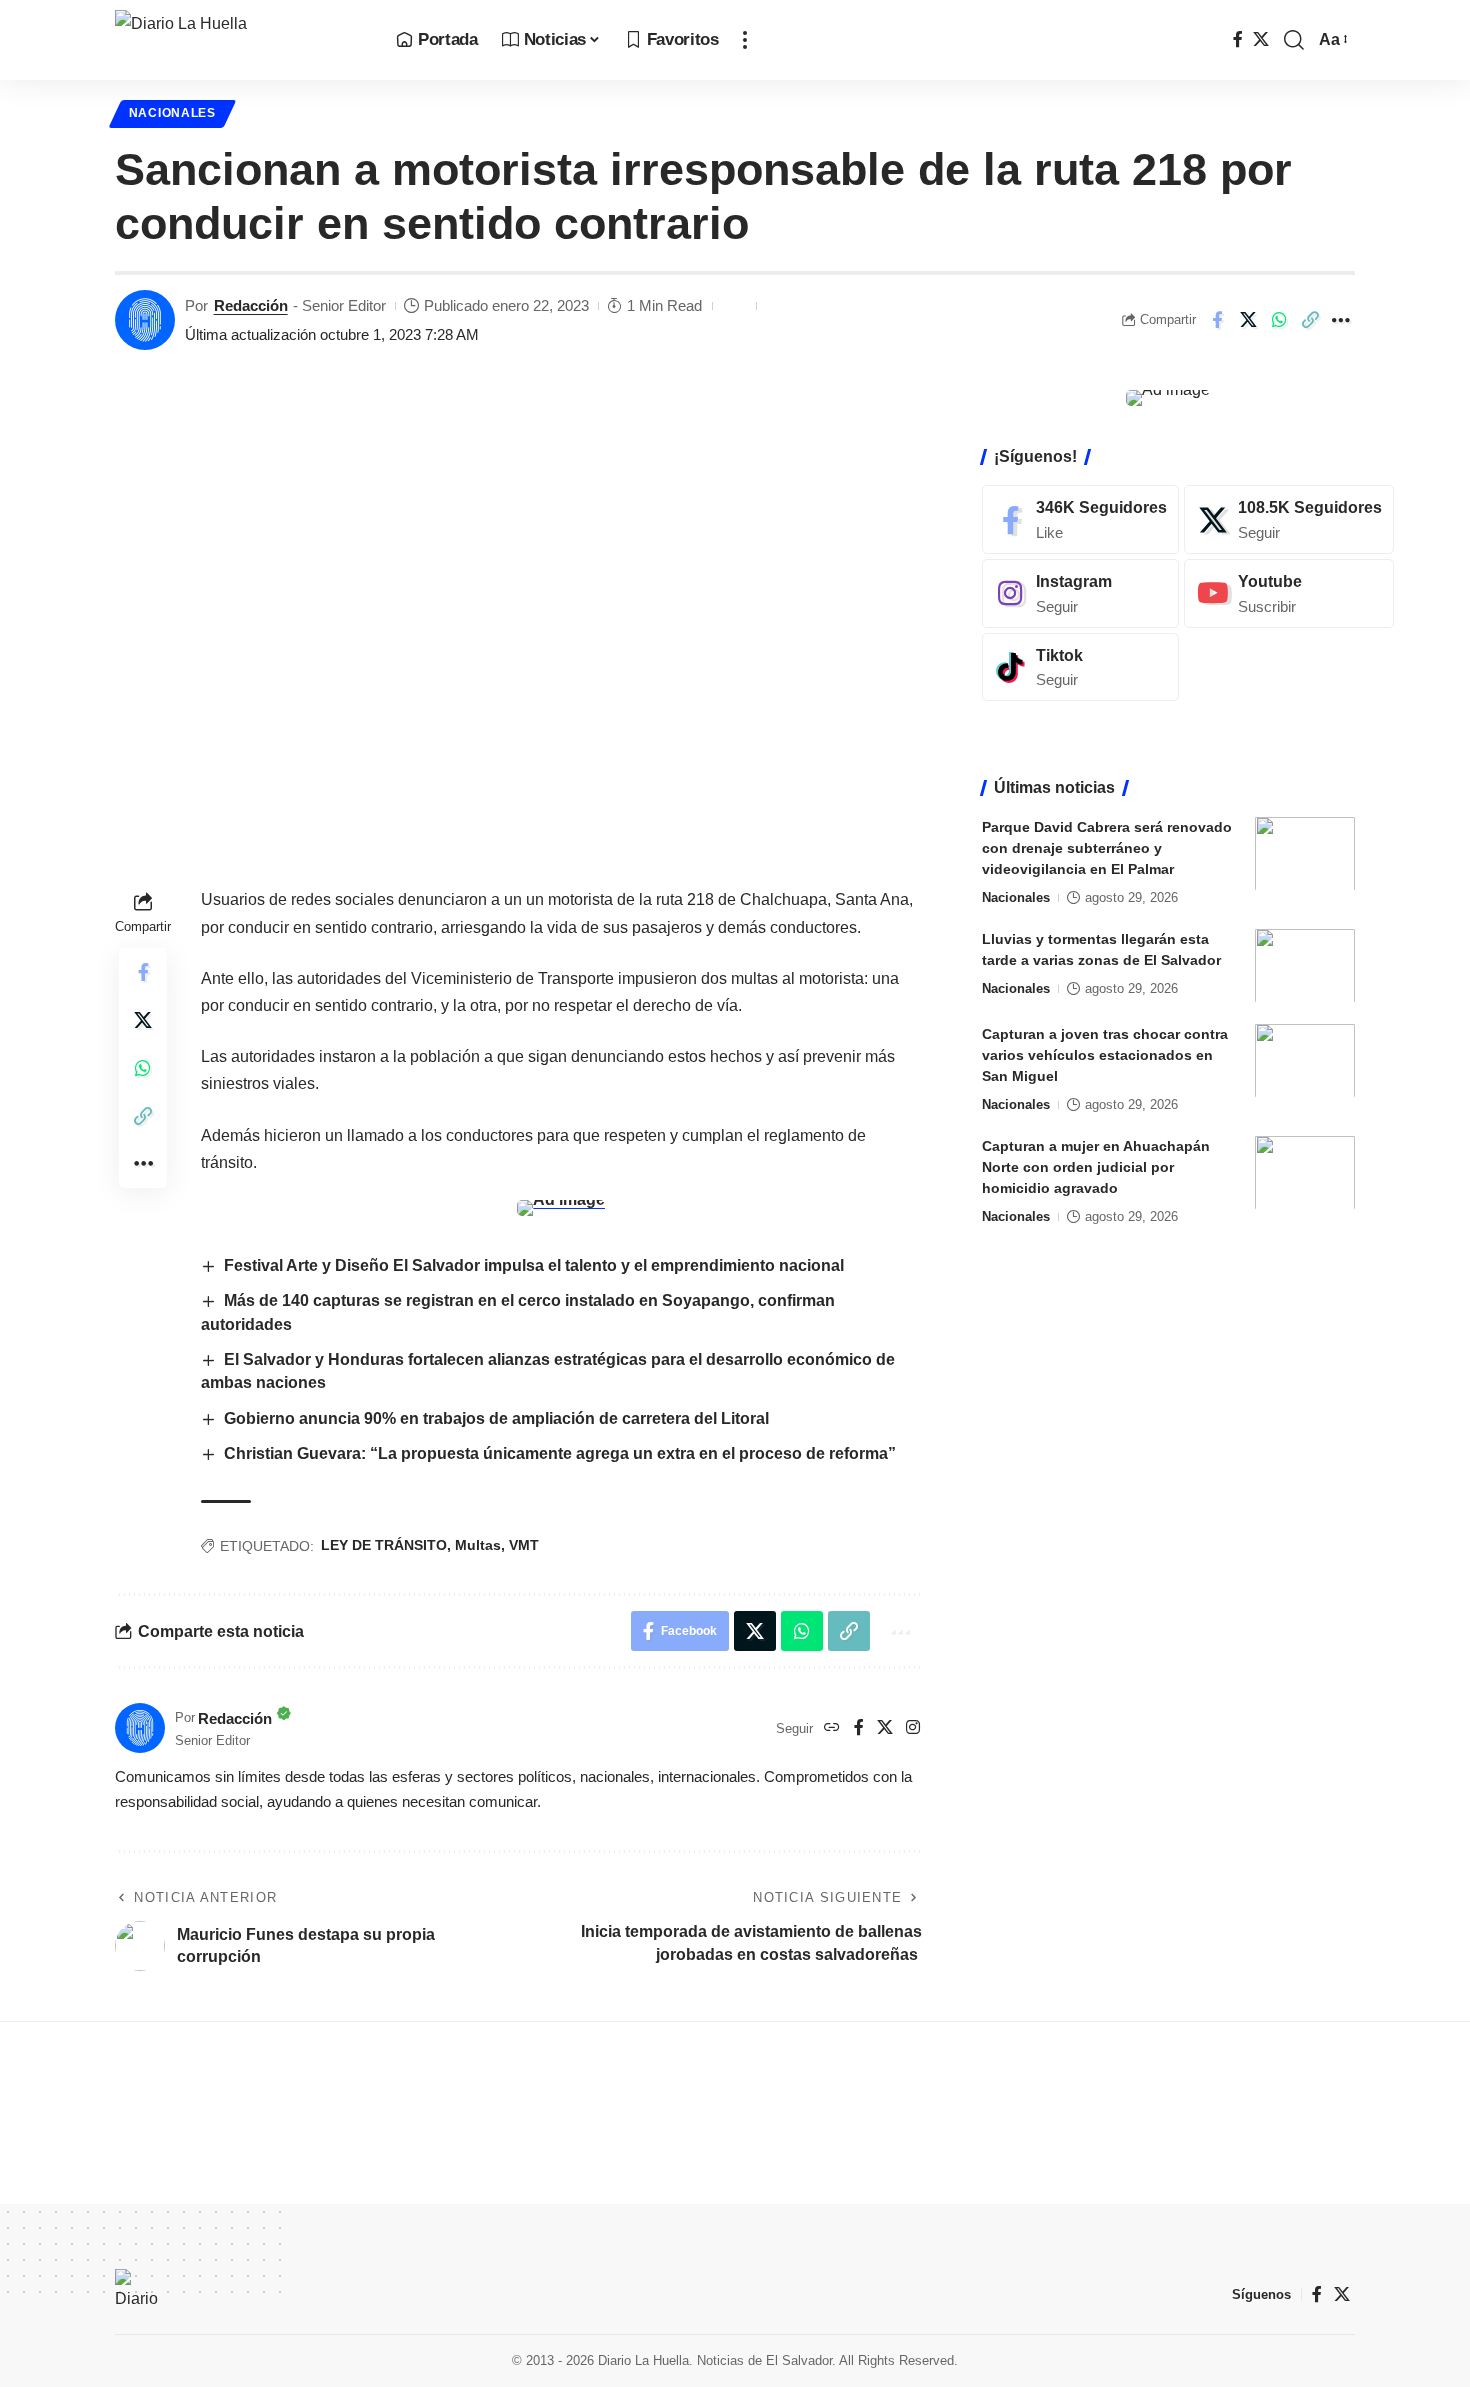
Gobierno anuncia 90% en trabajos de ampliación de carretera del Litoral (496, 1418)
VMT (524, 1545)
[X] (1261, 39)
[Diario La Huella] (239, 40)
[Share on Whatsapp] (1279, 320)
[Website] (832, 1728)
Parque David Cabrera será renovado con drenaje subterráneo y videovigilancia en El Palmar (1107, 847)
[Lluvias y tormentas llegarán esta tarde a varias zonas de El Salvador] (1305, 965)
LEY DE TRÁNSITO (384, 1545)
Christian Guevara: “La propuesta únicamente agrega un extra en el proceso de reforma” (560, 1453)
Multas (478, 1545)
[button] (745, 40)
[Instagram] (913, 1728)
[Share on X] (1248, 320)
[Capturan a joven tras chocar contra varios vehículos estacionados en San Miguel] (1305, 1060)
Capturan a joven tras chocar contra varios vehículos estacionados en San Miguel (1105, 1054)
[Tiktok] (1080, 666)
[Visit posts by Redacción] (145, 320)
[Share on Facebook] (1217, 320)
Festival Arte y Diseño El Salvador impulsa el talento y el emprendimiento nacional (534, 1265)
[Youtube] (1289, 592)
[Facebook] (1238, 39)
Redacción (251, 305)
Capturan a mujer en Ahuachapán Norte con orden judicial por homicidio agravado (1096, 1166)
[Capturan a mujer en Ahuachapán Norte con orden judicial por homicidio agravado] (1305, 1172)
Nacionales (172, 113)
